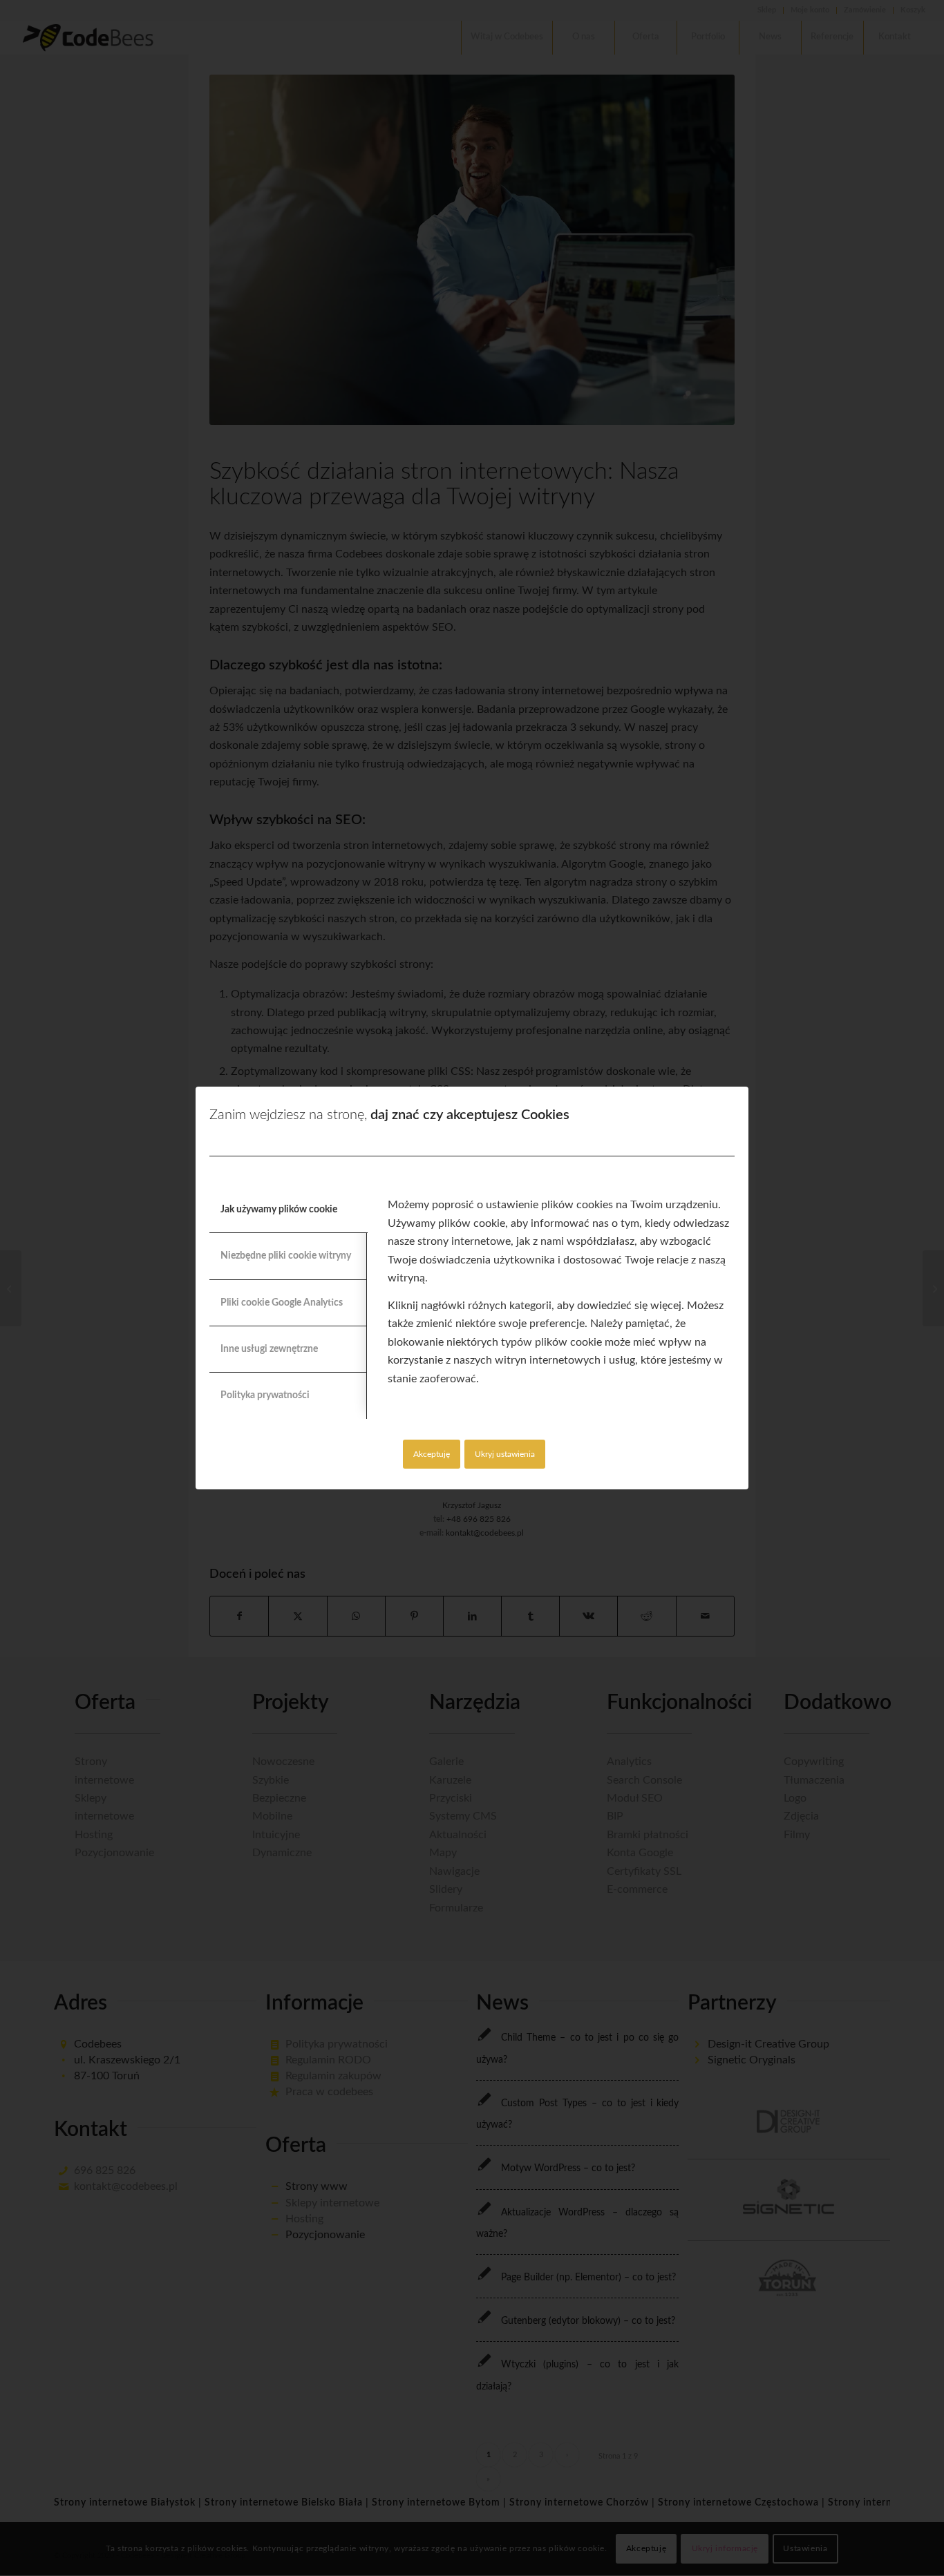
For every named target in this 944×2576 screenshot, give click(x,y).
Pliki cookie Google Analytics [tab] (282, 1303)
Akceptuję (432, 1454)
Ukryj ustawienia (505, 1454)
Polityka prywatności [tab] (265, 1395)
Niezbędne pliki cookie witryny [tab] (286, 1256)
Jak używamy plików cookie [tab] (279, 1210)
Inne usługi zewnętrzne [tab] (269, 1349)
